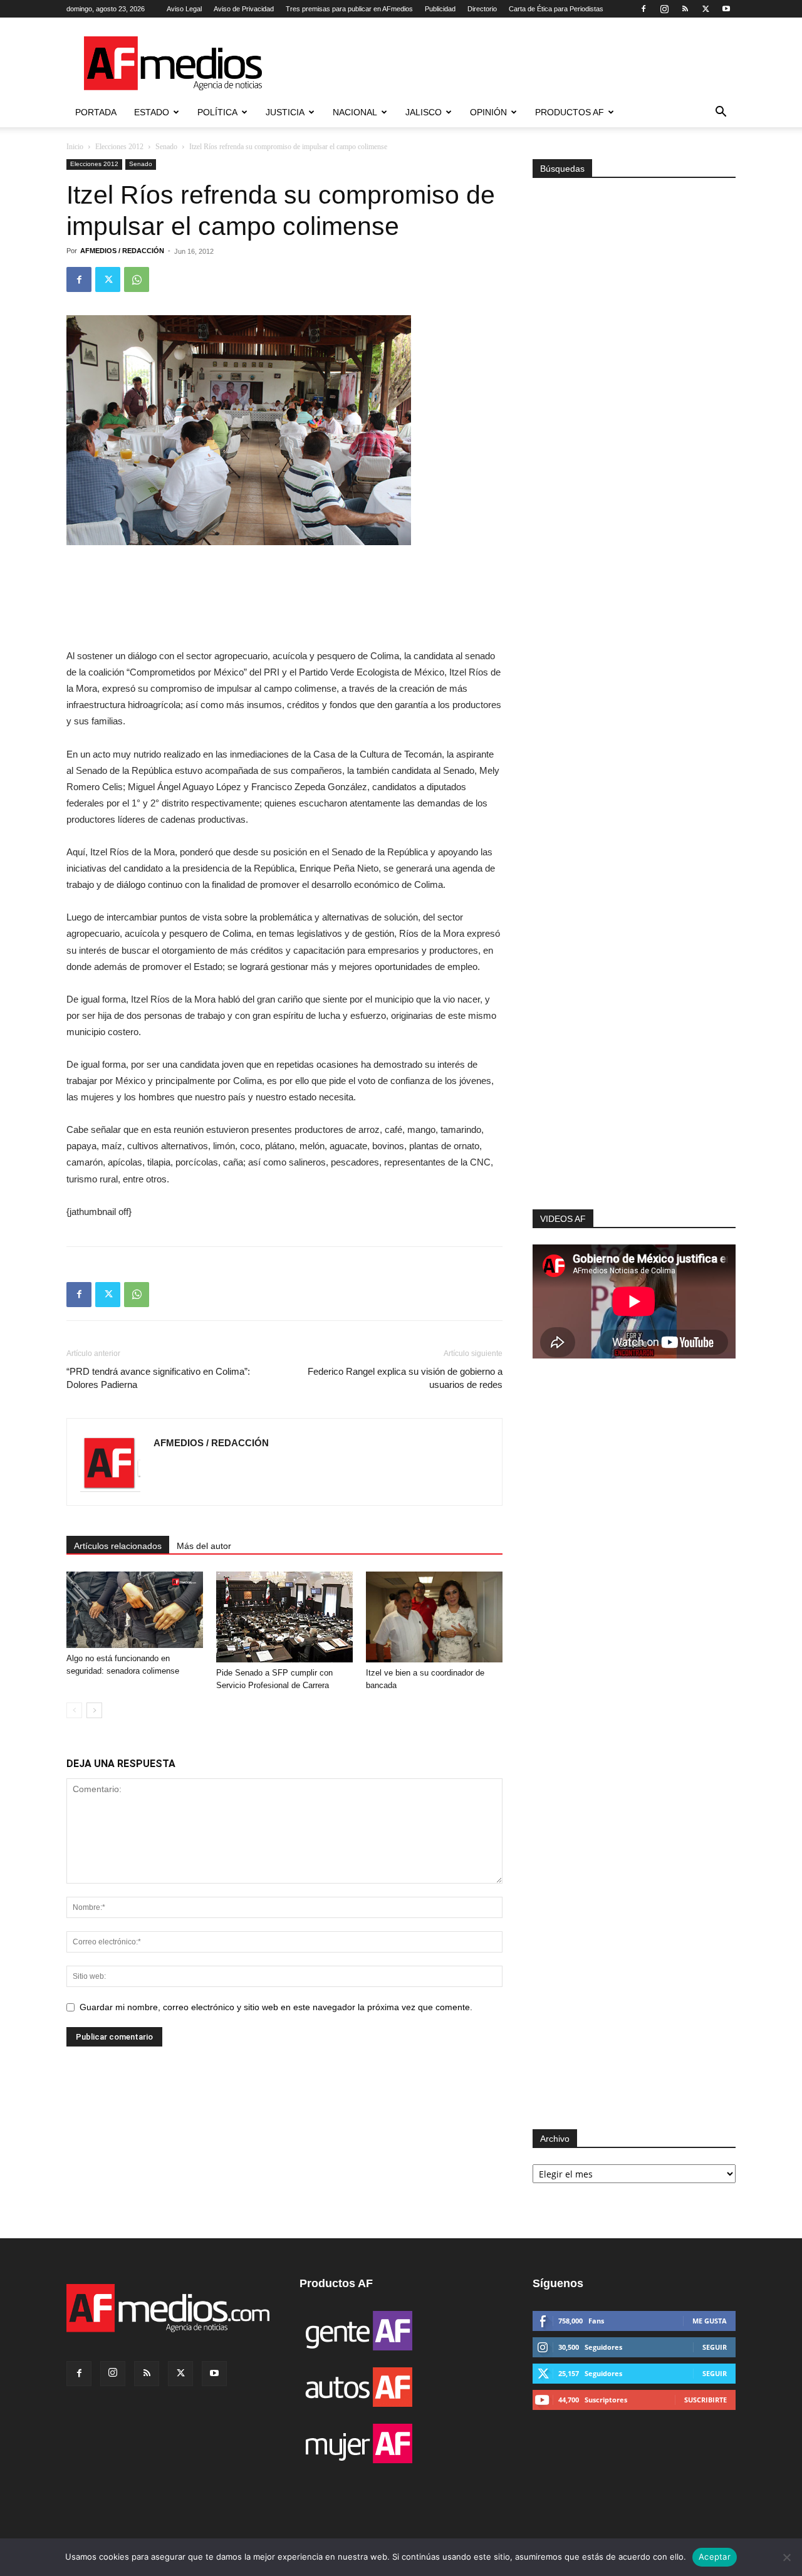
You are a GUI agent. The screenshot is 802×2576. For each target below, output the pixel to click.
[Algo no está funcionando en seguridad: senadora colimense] (135, 1610)
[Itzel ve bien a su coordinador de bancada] (434, 1617)
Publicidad (440, 9)
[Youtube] (726, 9)
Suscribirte (706, 2400)
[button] (721, 113)
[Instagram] (664, 9)
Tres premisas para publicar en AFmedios (349, 9)
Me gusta (710, 2321)
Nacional (355, 112)
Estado (152, 112)
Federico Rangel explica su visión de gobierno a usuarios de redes (405, 1378)
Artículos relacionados (118, 1546)
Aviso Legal (184, 9)
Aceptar (715, 2557)
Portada (96, 112)
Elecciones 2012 (119, 147)
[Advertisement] (634, 1041)
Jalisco (424, 112)
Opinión (488, 112)
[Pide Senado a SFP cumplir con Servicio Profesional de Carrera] (284, 1617)
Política (217, 112)
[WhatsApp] (137, 279)
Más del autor (204, 1546)
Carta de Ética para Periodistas (556, 9)
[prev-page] (74, 1710)
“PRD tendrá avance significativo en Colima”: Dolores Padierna (158, 1378)
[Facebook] (643, 9)
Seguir (715, 2347)
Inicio (75, 147)
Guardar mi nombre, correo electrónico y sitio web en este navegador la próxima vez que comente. (276, 2007)
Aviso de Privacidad (244, 9)
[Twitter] (706, 9)
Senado (166, 147)
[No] (786, 2557)
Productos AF (570, 112)
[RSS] (685, 9)
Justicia (285, 112)
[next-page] (94, 1710)
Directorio (482, 9)
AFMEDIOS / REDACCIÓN (122, 251)
